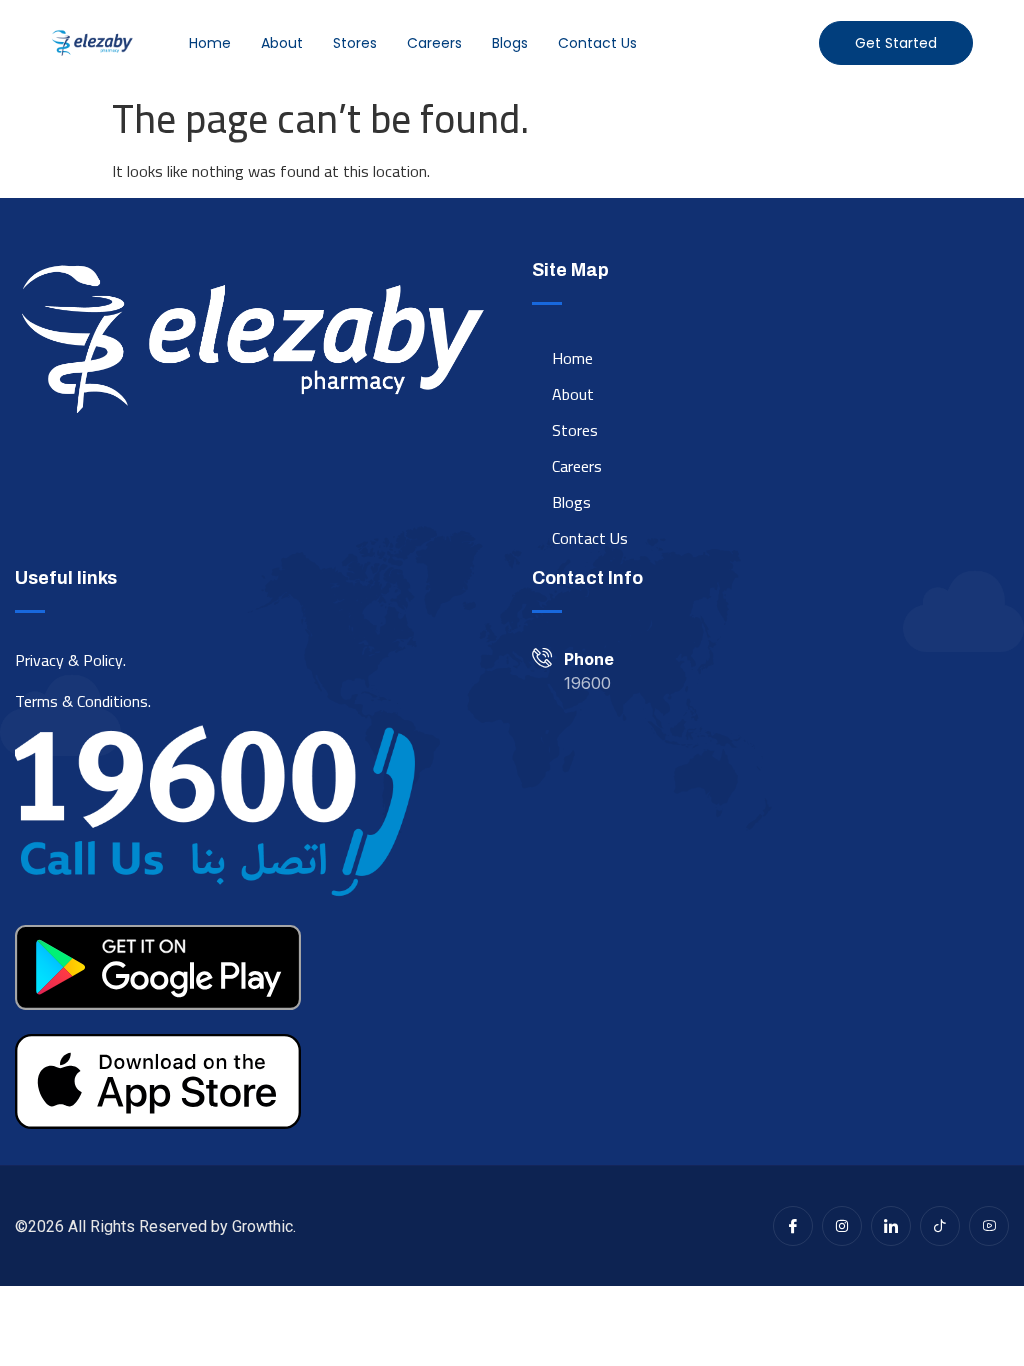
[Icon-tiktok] (940, 1226)
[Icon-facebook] (793, 1226)
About (282, 43)
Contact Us (597, 43)
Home (210, 43)
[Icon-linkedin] (891, 1226)
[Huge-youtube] (989, 1226)
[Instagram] (842, 1226)
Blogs (510, 43)
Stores (355, 43)
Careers (434, 43)
